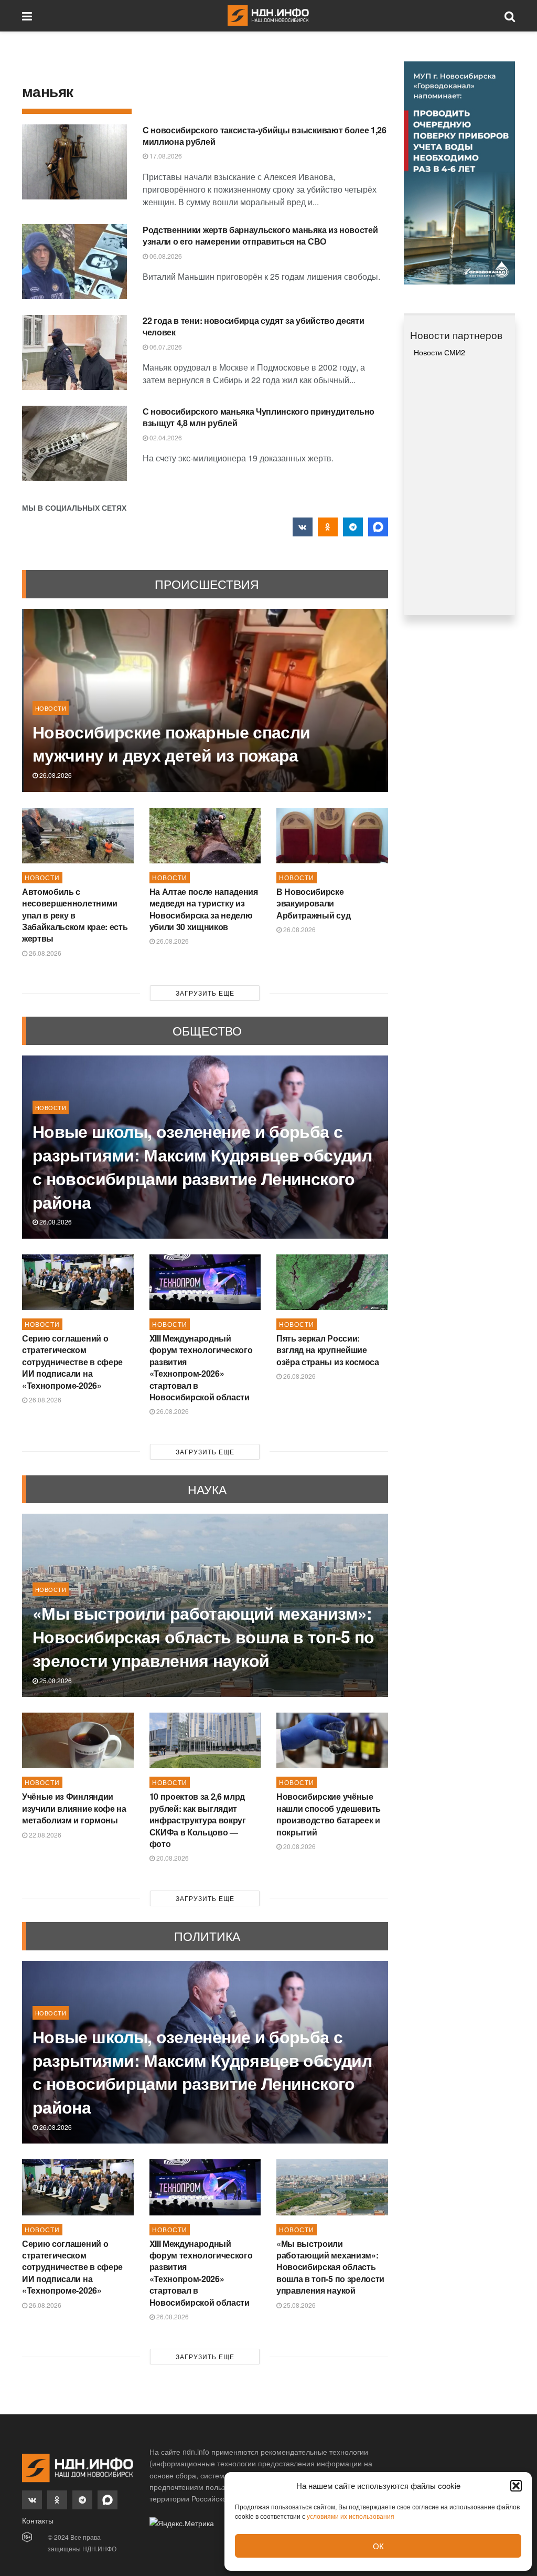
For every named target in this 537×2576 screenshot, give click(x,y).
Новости (51, 708)
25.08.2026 (55, 1680)
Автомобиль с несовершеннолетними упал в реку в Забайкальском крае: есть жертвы (75, 915)
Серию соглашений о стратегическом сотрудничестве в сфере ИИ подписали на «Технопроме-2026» (72, 1362)
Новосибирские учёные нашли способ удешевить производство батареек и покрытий (329, 1814)
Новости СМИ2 (439, 352)
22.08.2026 (44, 1835)
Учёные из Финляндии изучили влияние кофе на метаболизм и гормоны (74, 1808)
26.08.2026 (55, 775)
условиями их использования (351, 2516)
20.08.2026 (172, 1858)
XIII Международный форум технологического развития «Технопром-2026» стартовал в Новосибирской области (201, 1368)
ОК (378, 2546)
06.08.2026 (165, 256)
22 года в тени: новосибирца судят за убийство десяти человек (253, 326)
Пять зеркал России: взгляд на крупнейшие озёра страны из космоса (328, 1350)
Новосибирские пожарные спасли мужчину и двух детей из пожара (171, 743)
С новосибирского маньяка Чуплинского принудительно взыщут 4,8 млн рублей (259, 417)
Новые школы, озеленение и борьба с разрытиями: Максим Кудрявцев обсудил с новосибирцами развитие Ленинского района (202, 1166)
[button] (516, 2486)
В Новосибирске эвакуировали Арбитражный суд (313, 903)
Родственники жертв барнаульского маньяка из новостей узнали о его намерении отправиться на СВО (260, 235)
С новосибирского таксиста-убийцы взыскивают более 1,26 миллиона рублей (265, 136)
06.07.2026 (165, 347)
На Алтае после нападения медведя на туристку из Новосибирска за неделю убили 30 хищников (204, 909)
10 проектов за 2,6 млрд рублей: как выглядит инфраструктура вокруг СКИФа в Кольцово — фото (198, 1820)
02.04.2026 (165, 437)
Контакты (38, 2520)
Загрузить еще (205, 993)
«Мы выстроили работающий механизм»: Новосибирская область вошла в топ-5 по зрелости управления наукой (203, 1637)
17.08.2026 (165, 156)
